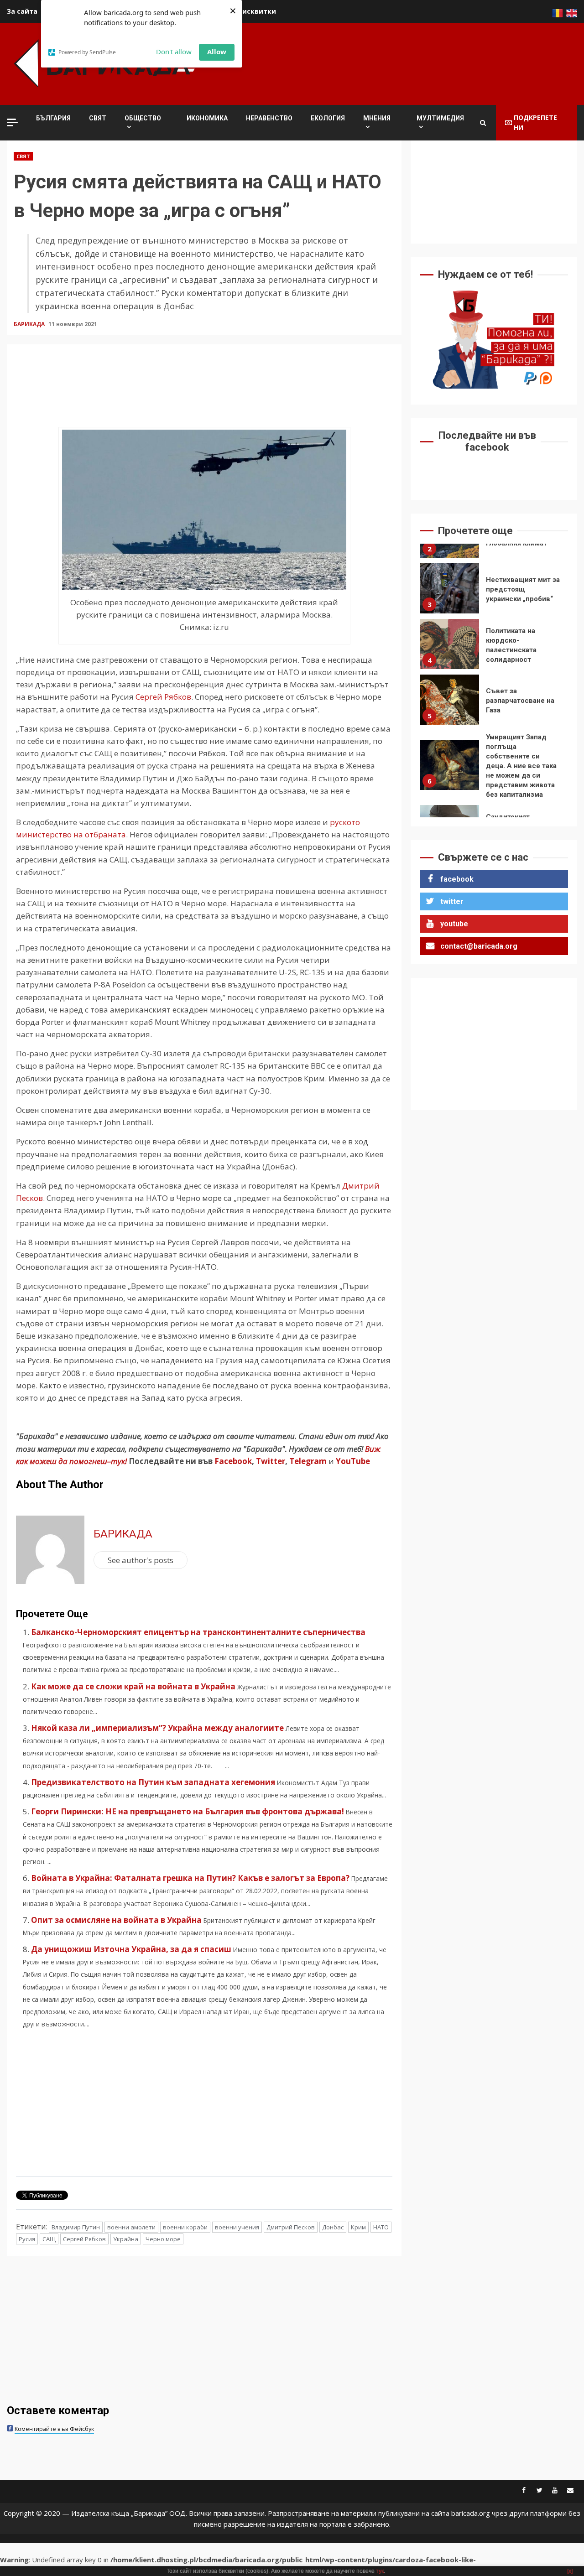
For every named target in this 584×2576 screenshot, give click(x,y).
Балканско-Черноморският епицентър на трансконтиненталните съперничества (198, 1632)
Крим (358, 2227)
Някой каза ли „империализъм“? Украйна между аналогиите (157, 1728)
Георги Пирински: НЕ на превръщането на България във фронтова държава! (188, 1811)
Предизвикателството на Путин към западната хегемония (153, 1782)
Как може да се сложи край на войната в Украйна (133, 1686)
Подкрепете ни (535, 122)
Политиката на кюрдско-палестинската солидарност (450, 601)
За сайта (22, 11)
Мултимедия (440, 118)
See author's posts (141, 1560)
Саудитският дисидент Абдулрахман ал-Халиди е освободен (450, 787)
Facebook (232, 1461)
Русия (27, 2239)
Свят (98, 118)
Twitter (271, 1461)
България (53, 118)
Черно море (163, 2239)
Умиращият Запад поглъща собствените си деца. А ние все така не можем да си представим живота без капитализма (450, 722)
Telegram (308, 1461)
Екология (328, 118)
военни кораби (185, 2227)
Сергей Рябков (163, 697)
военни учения (237, 2227)
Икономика (207, 118)
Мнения (377, 118)
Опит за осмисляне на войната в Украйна (116, 1920)
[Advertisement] (411, 62)
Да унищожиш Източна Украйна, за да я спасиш (131, 1949)
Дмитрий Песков (291, 2227)
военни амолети (131, 2227)
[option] (494, 548)
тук (380, 2571)
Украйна (126, 2239)
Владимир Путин (76, 2227)
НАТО (381, 2227)
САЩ (49, 2239)
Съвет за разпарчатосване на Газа (450, 657)
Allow (217, 52)
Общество (143, 118)
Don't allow (174, 52)
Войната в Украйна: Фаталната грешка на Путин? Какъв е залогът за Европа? (190, 1878)
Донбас (333, 2227)
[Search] (483, 123)
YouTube (353, 1461)
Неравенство (269, 118)
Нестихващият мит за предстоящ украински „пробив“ (450, 545)
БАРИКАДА (30, 324)
